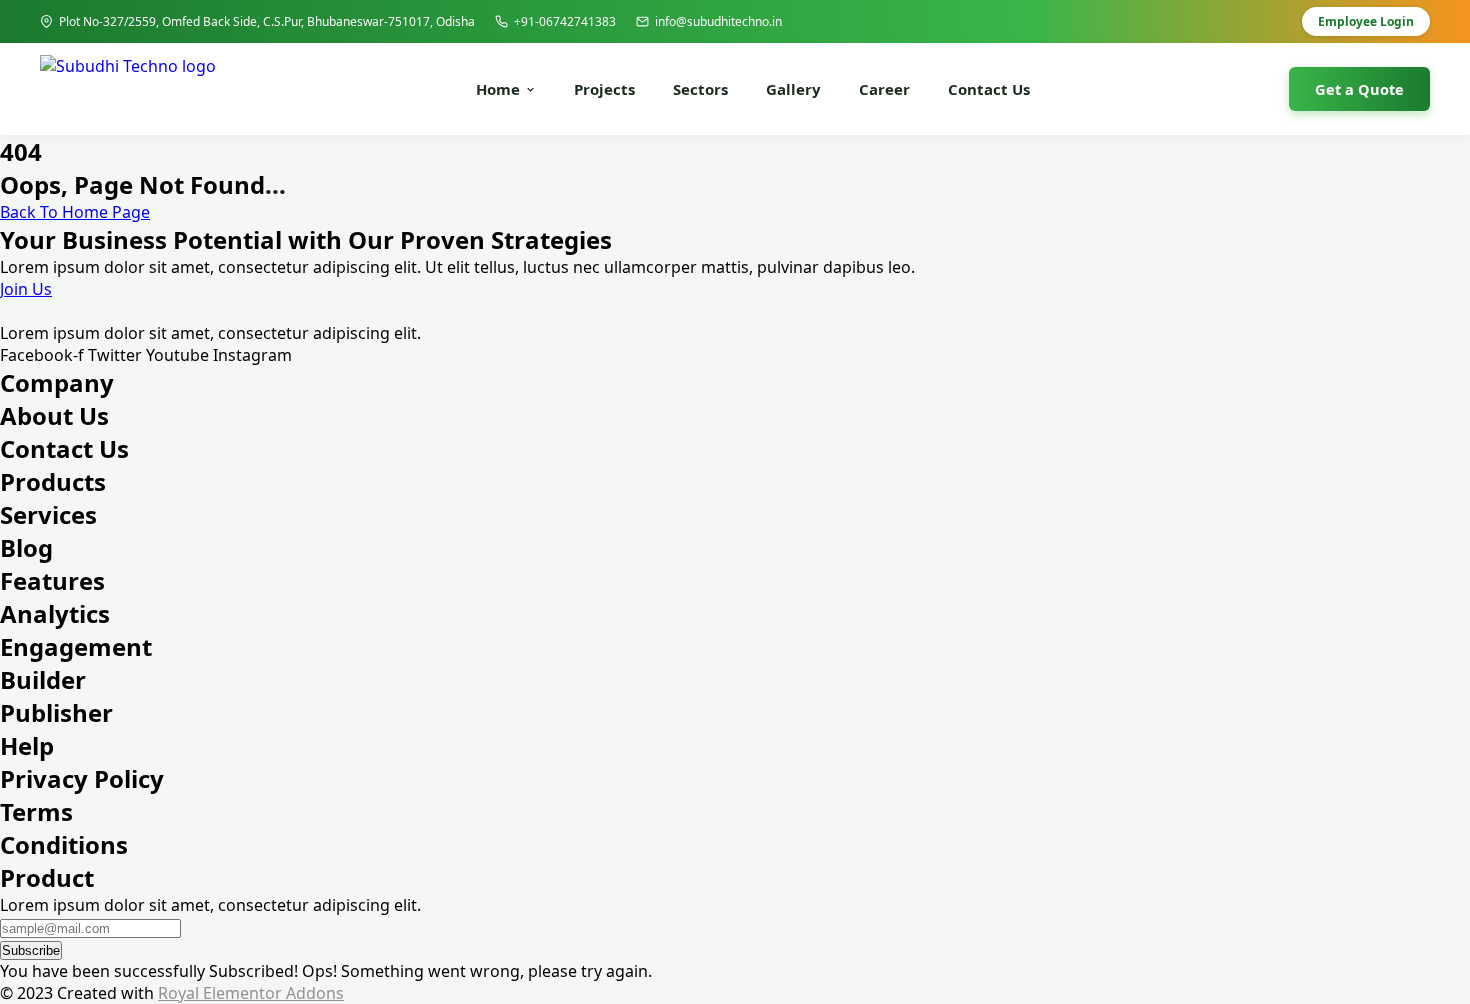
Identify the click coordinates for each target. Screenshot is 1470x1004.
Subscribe (31, 950)
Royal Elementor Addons (251, 993)
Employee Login (1366, 21)
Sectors (700, 89)
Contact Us (989, 89)
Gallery (793, 89)
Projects (604, 89)
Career (884, 89)
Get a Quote (1359, 89)
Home (498, 89)
